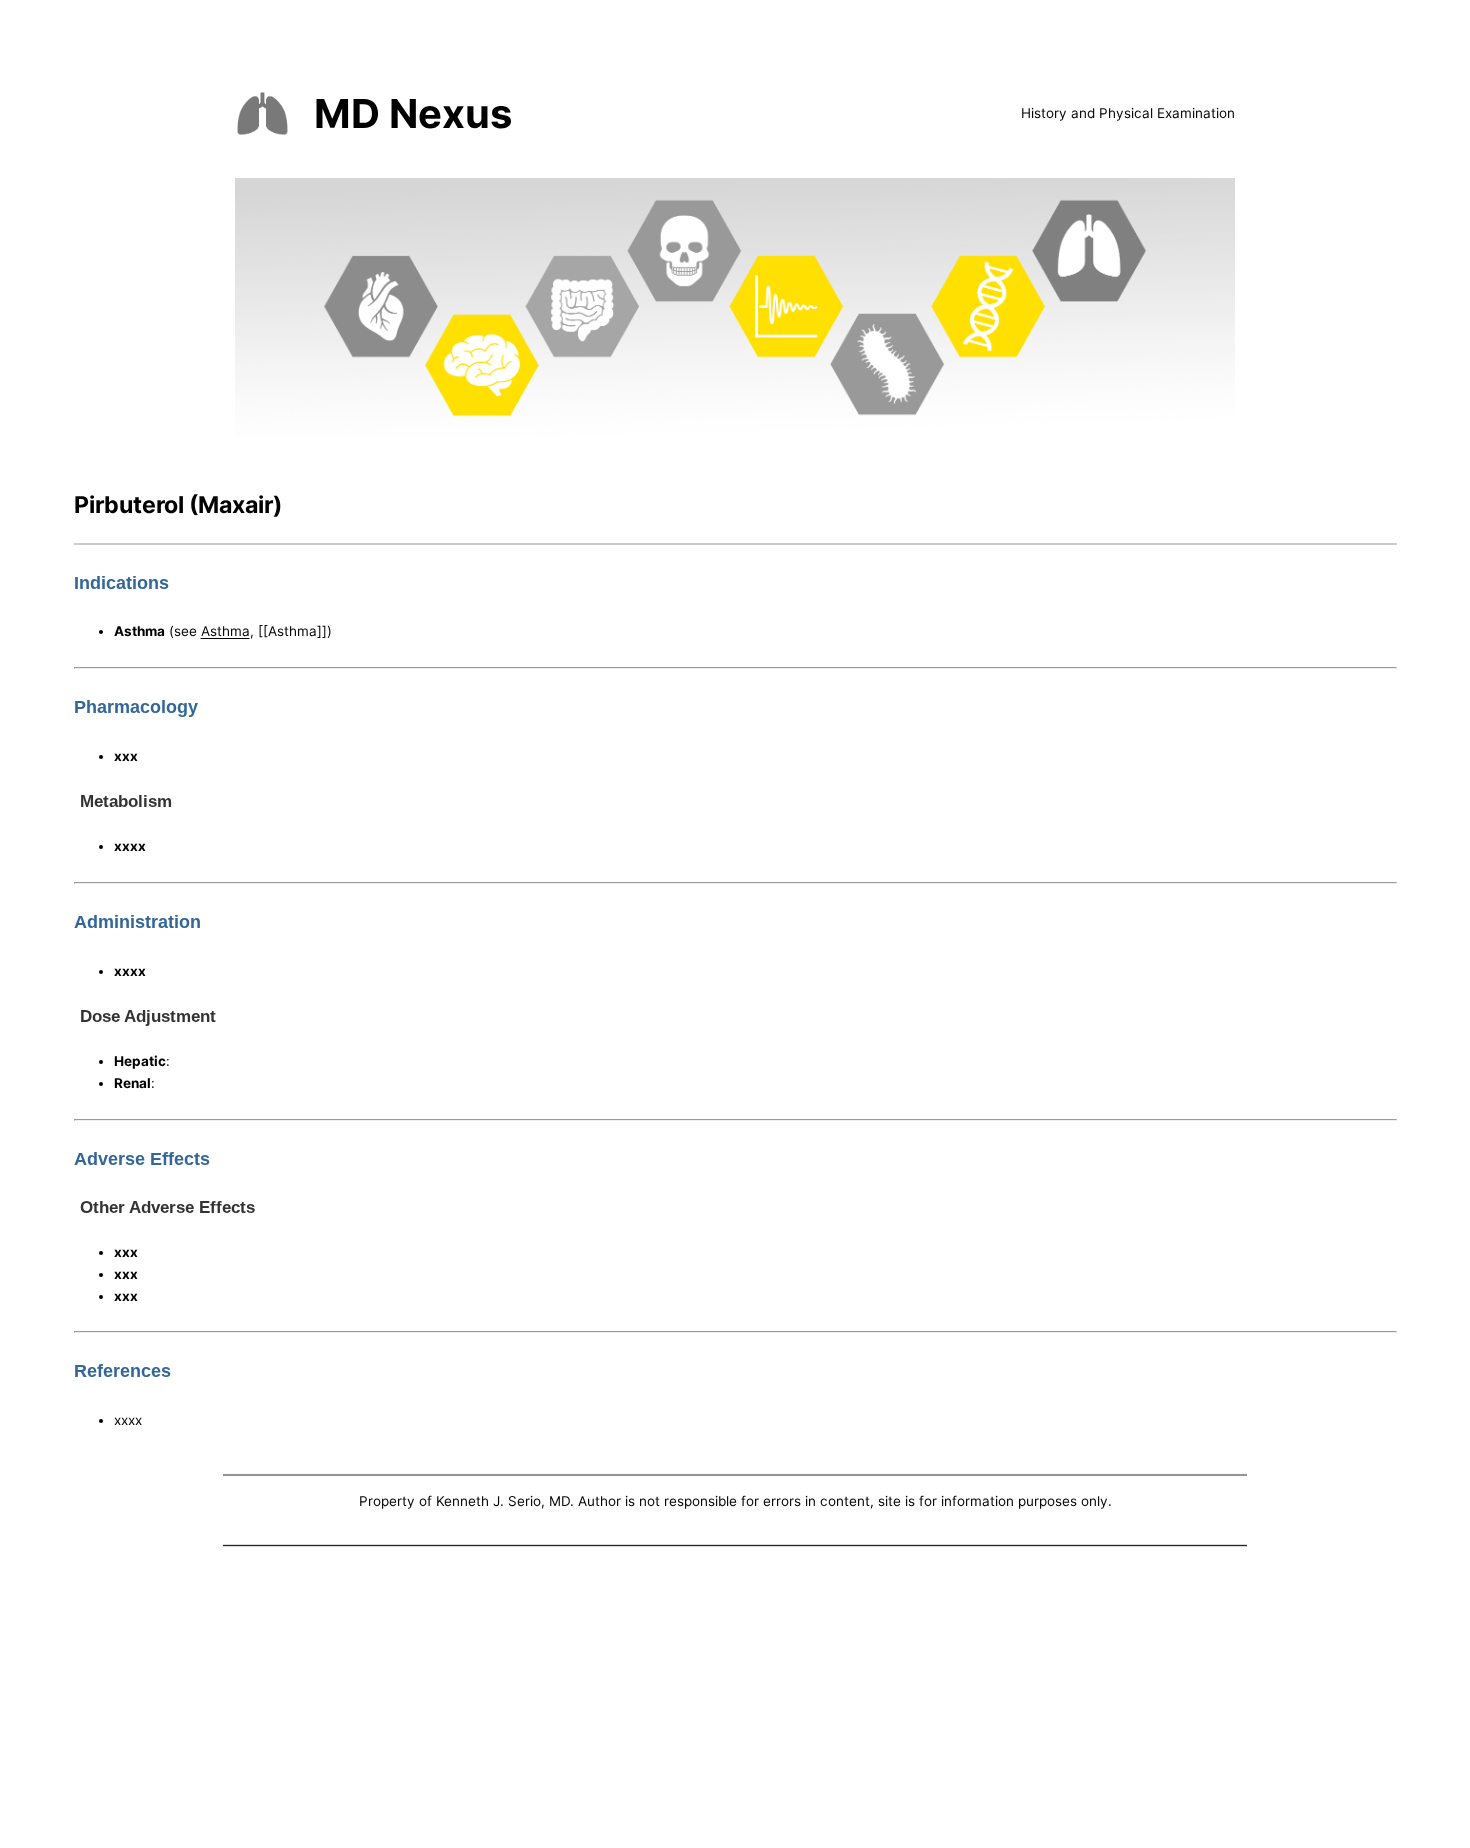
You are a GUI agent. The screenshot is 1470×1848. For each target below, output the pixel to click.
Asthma (225, 631)
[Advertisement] (735, 1701)
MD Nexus (413, 113)
